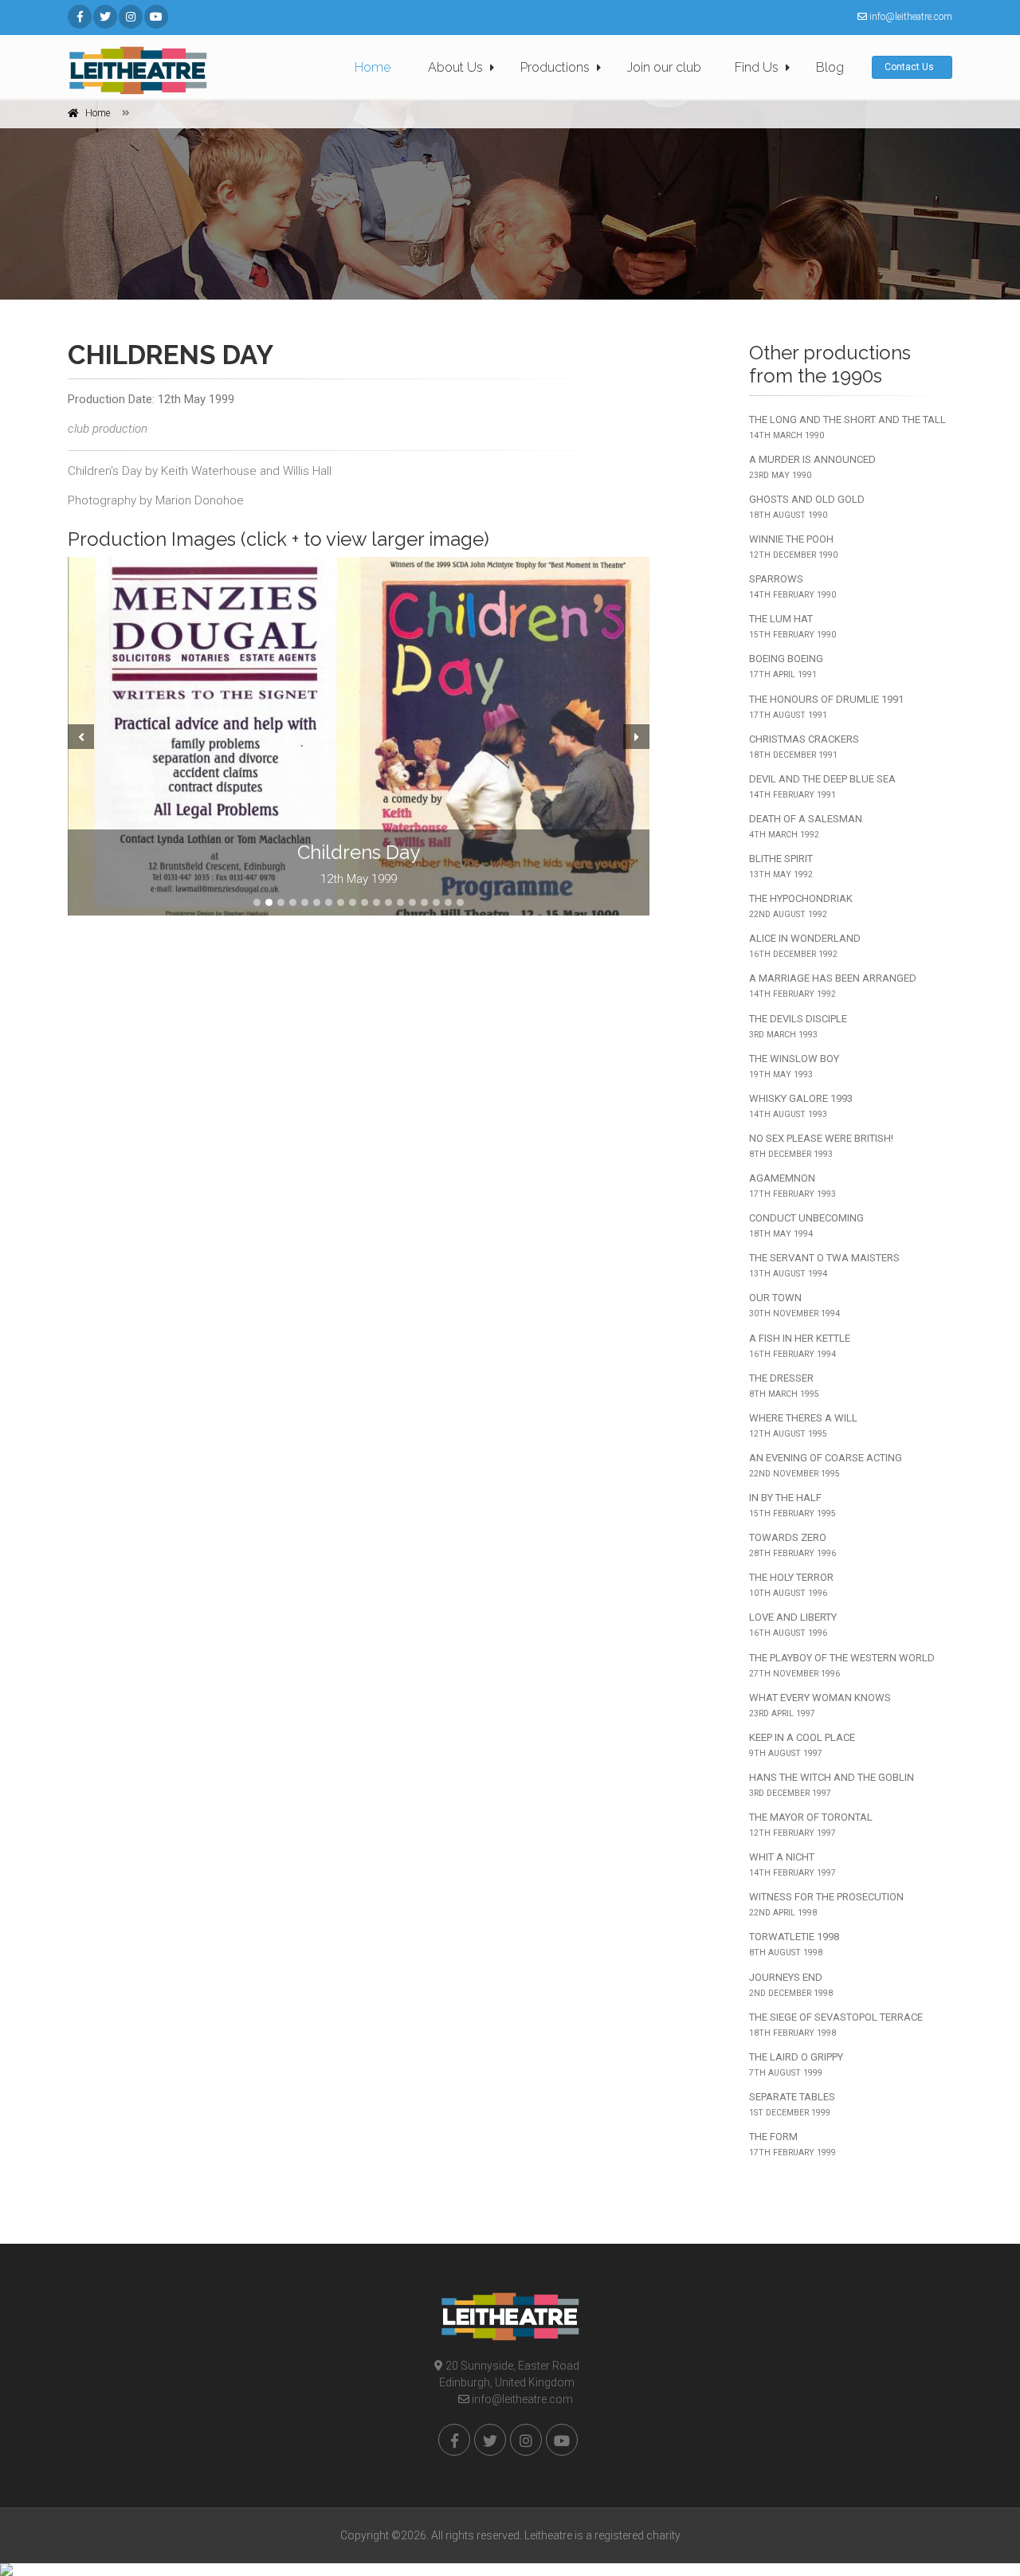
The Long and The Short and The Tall (847, 427)
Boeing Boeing (786, 666)
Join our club (664, 67)
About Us (455, 67)
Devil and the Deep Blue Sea (822, 786)
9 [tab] (353, 902)
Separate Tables (792, 2104)
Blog (830, 67)
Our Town (794, 1305)
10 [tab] (365, 902)
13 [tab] (400, 902)
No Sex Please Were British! (821, 1146)
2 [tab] (269, 902)
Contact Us (910, 67)
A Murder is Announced (812, 467)
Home (373, 67)
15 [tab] (424, 902)
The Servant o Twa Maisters (824, 1265)
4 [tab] (293, 902)
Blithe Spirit (781, 866)
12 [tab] (388, 902)
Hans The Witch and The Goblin (832, 1785)
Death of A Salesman (806, 826)
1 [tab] (257, 902)
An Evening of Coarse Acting (826, 1465)
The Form (792, 2144)
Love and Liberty (793, 1625)
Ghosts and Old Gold (807, 507)
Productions (555, 67)
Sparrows (792, 586)
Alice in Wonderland (805, 946)
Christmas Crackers (804, 747)
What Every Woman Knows (820, 1705)
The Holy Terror (791, 1585)
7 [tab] (329, 902)
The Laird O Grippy (796, 2064)
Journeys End (791, 1985)
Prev (79, 736)
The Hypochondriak (801, 906)
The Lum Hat (792, 626)
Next (638, 736)
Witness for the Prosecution (826, 1904)
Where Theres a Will (803, 1425)
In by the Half (792, 1505)
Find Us (757, 67)
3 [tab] (281, 902)
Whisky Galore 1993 (801, 1106)
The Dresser (784, 1386)
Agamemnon (792, 1186)
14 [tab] (412, 902)
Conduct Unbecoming (806, 1225)
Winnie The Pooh (793, 547)
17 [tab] (448, 902)
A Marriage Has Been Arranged (833, 986)
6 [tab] (317, 902)
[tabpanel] (359, 736)
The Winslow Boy (794, 1066)
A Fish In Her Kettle (800, 1346)
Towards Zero (792, 1545)
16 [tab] (436, 902)
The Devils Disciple (798, 1026)
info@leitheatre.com (521, 2399)
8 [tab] (341, 902)
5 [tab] (305, 902)
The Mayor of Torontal (811, 1825)
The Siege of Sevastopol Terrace (836, 2025)
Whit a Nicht (792, 1864)
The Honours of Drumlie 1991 (826, 707)
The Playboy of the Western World (842, 1665)
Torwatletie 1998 (794, 1944)
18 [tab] (460, 902)
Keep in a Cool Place (802, 1745)
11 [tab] (377, 902)
